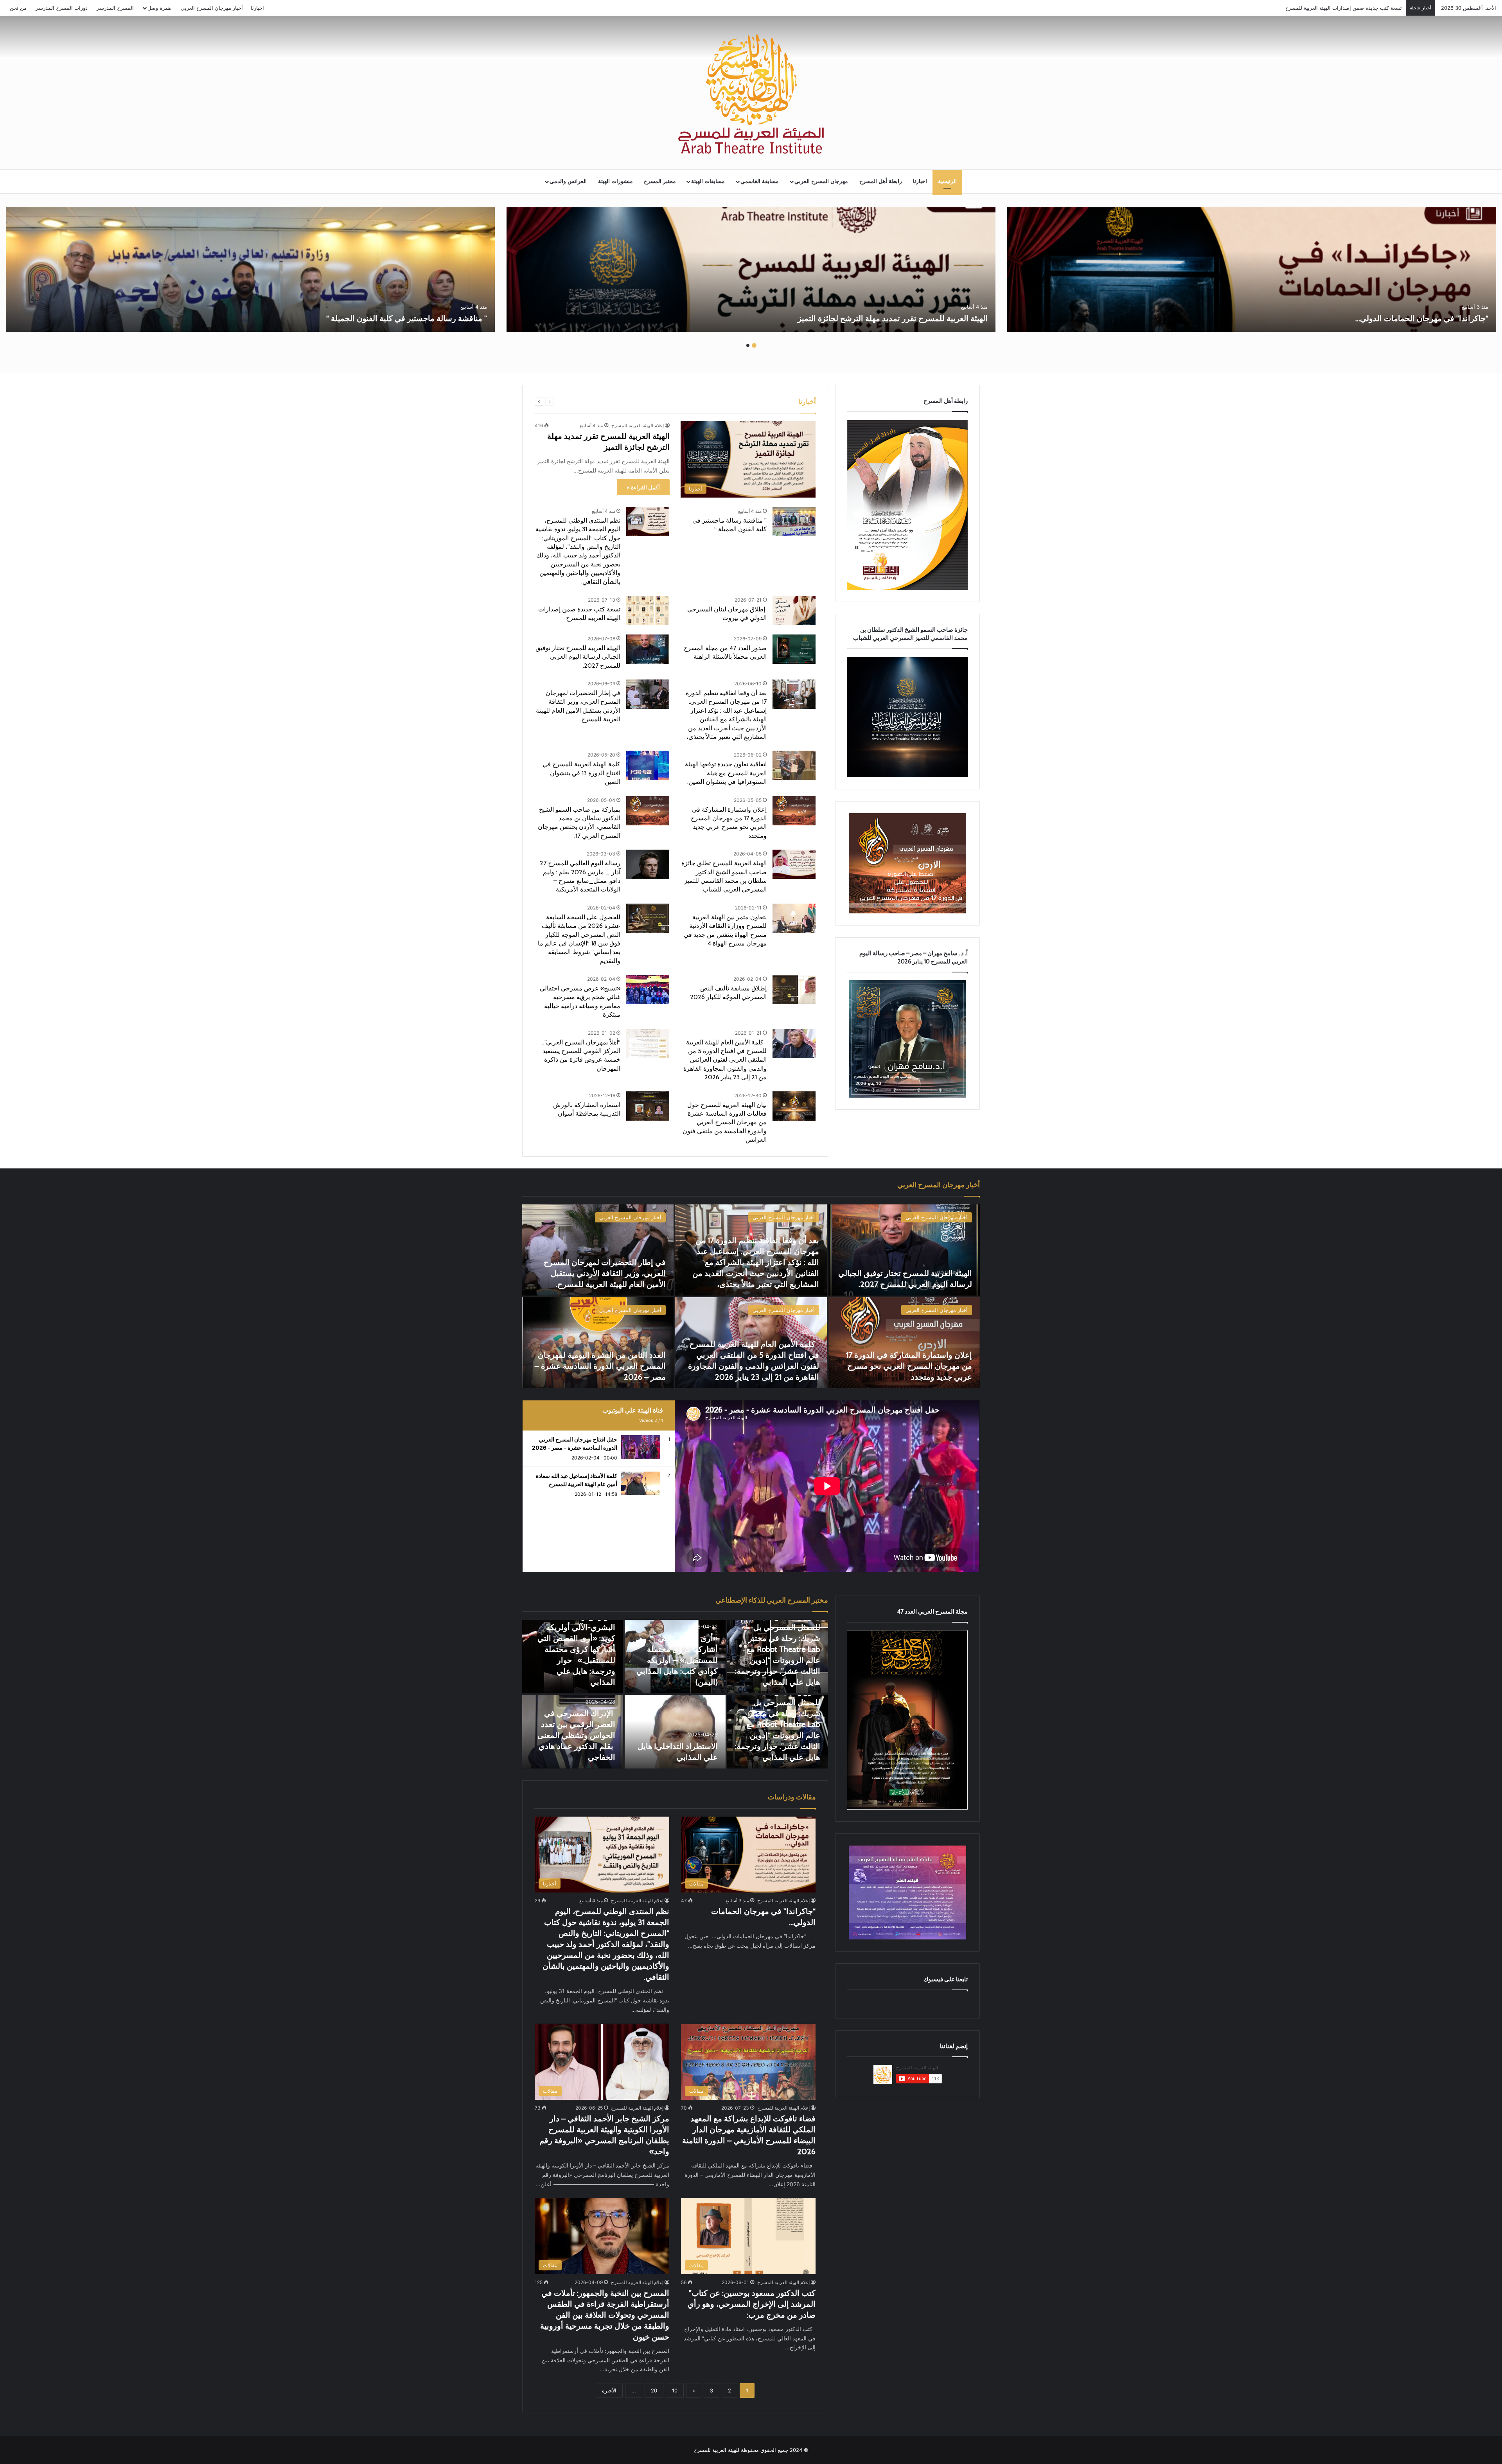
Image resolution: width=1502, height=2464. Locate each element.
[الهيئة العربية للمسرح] (751, 94)
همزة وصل (159, 8)
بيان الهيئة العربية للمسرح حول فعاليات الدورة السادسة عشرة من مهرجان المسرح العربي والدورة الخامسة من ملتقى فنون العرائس (725, 1122)
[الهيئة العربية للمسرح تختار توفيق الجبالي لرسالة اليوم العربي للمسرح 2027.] (648, 649)
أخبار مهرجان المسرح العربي (212, 8)
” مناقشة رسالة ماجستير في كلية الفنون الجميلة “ (407, 318)
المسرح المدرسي (115, 8)
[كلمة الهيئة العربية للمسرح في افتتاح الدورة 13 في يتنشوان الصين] (648, 765)
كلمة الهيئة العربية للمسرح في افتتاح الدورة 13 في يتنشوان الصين (581, 773)
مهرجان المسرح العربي (821, 181)
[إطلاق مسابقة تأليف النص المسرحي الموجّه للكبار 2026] (794, 989)
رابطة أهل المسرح (881, 181)
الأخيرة (609, 2390)
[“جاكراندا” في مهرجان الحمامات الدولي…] (1252, 270)
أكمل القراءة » (643, 487)
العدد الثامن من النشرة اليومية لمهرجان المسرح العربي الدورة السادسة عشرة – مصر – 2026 (600, 1366)
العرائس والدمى (568, 181)
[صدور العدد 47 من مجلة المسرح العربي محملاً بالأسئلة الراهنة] (794, 649)
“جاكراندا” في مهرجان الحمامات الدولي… (1421, 318)
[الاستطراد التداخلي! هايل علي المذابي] (675, 1732)
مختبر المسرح (660, 181)
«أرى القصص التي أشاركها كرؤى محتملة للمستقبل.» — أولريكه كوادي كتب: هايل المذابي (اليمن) (677, 1660)
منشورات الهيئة (615, 181)
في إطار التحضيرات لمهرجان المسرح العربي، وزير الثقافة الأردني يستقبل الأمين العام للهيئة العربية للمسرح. (605, 1273)
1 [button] (754, 345)
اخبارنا (257, 8)
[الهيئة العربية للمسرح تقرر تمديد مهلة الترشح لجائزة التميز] (751, 270)
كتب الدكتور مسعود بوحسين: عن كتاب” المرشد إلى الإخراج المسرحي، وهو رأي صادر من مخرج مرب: (752, 2304)
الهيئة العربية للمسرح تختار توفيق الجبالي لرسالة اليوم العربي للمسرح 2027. (1319, 8)
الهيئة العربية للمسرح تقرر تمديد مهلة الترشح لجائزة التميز (893, 318)
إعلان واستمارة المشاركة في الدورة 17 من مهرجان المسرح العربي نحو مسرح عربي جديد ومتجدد (909, 1366)
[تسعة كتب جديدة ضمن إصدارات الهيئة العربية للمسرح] (648, 610)
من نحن (18, 8)
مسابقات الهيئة (708, 181)
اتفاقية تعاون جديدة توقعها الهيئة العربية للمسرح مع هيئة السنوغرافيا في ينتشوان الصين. (726, 773)
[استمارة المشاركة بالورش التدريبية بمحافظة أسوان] (648, 1106)
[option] (1252, 270)
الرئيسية (947, 181)
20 (654, 2390)
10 (675, 2390)
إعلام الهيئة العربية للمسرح (638, 425)
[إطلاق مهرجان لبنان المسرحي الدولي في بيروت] (794, 610)
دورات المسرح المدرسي (61, 8)
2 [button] (748, 345)
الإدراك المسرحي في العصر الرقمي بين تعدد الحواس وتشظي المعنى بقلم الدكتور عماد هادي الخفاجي (576, 1735)
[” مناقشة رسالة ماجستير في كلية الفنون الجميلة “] (250, 270)
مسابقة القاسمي (760, 181)
